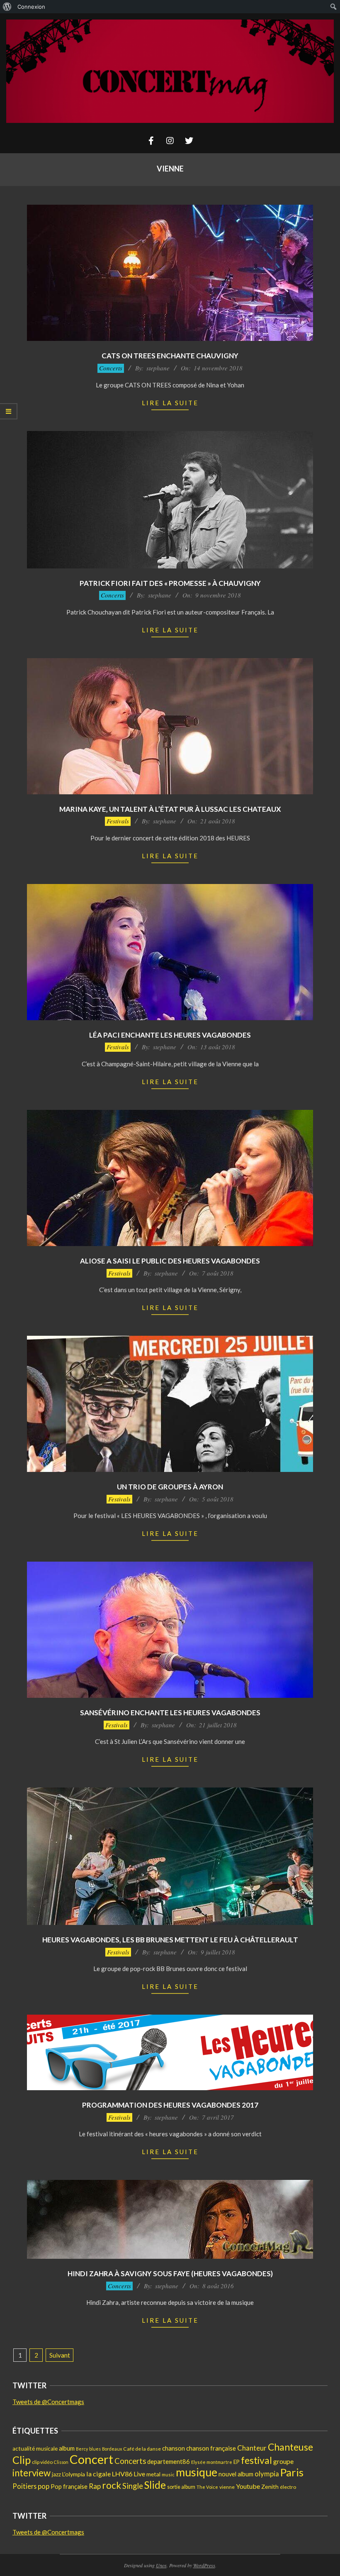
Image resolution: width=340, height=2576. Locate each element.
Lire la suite (170, 403)
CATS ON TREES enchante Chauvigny (170, 356)
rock (112, 2485)
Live (139, 2474)
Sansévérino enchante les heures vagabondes (170, 1713)
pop (44, 2486)
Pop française (69, 2487)
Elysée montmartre (212, 2462)
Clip (22, 2460)
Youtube (248, 2486)
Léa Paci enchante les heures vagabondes (170, 1035)
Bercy (82, 2449)
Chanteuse (290, 2447)
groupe (283, 2461)
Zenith (270, 2487)
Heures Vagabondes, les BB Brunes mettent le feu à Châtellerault (170, 1940)
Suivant (60, 2355)
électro (288, 2487)
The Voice (207, 2487)
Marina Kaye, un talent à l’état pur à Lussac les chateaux (170, 809)
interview (32, 2473)
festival (256, 2460)
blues (95, 2449)
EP (237, 2462)
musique (197, 2472)
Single (133, 2486)
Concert (91, 2459)
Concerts (111, 368)
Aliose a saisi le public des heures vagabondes (170, 1261)
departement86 (169, 2461)
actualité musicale (35, 2449)
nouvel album (236, 2474)
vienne (227, 2487)
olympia (267, 2474)
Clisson (61, 2462)
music (168, 2474)
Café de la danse (142, 2449)
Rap (95, 2486)
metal (153, 2474)
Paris (292, 2472)
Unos (161, 2565)
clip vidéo (42, 2462)
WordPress (204, 2565)
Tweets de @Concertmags (48, 2402)
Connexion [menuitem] (31, 7)
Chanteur (252, 2448)
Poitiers (24, 2486)
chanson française (211, 2448)
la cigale (98, 2474)
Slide (155, 2485)
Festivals (118, 821)
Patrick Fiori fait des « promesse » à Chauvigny (170, 583)
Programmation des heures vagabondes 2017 (170, 2105)
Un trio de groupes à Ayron (170, 1487)
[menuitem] (7, 7)
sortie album (181, 2487)
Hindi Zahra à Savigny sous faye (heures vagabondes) (170, 2274)
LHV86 (122, 2474)
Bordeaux (112, 2449)
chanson (174, 2448)
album (67, 2448)
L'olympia (74, 2474)
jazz (56, 2474)
